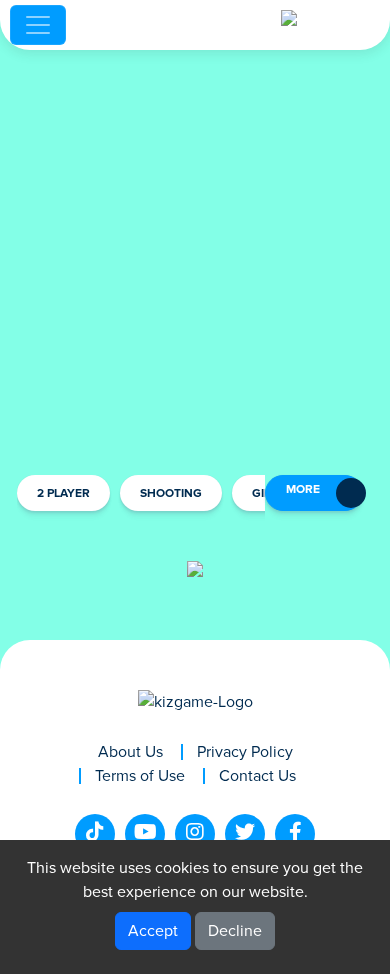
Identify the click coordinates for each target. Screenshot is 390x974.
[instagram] (195, 834)
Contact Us (257, 776)
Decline (235, 931)
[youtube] (145, 834)
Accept (153, 931)
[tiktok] (95, 834)
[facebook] (295, 834)
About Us (130, 752)
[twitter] (245, 834)
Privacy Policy (245, 752)
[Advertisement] (195, 260)
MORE (303, 490)
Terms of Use (140, 776)
